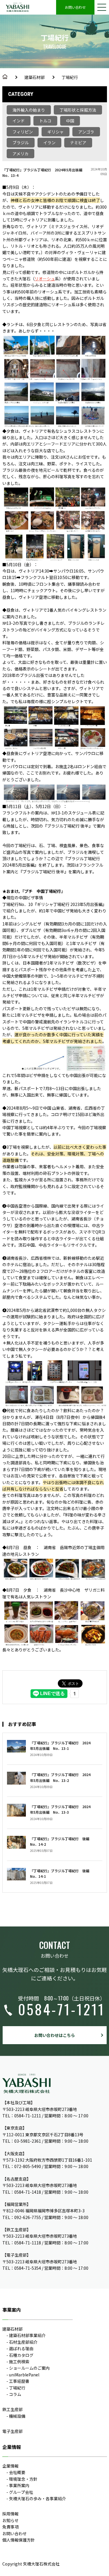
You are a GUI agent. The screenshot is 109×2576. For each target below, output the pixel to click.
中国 (70, 121)
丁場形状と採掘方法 (78, 110)
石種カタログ (21, 2355)
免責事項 (10, 2527)
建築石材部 (35, 77)
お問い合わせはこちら (55, 2035)
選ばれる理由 (21, 2348)
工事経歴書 (19, 2381)
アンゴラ (86, 132)
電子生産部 (12, 2431)
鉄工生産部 (12, 2409)
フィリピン (23, 132)
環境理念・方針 (23, 2479)
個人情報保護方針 (19, 2540)
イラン (49, 142)
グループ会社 (21, 2492)
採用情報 (10, 2514)
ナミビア (78, 142)
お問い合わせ (75, 7)
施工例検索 (19, 2362)
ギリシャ (56, 132)
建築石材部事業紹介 (27, 2335)
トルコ (45, 121)
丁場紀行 (70, 77)
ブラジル (21, 142)
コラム (15, 2394)
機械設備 (17, 2416)
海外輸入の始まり (29, 110)
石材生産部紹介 (23, 2342)
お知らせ (10, 2520)
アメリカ (20, 154)
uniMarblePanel (24, 2375)
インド (19, 121)
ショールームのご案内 (29, 2368)
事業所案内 (19, 2485)
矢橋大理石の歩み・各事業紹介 (37, 2498)
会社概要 (17, 2472)
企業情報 (10, 2466)
